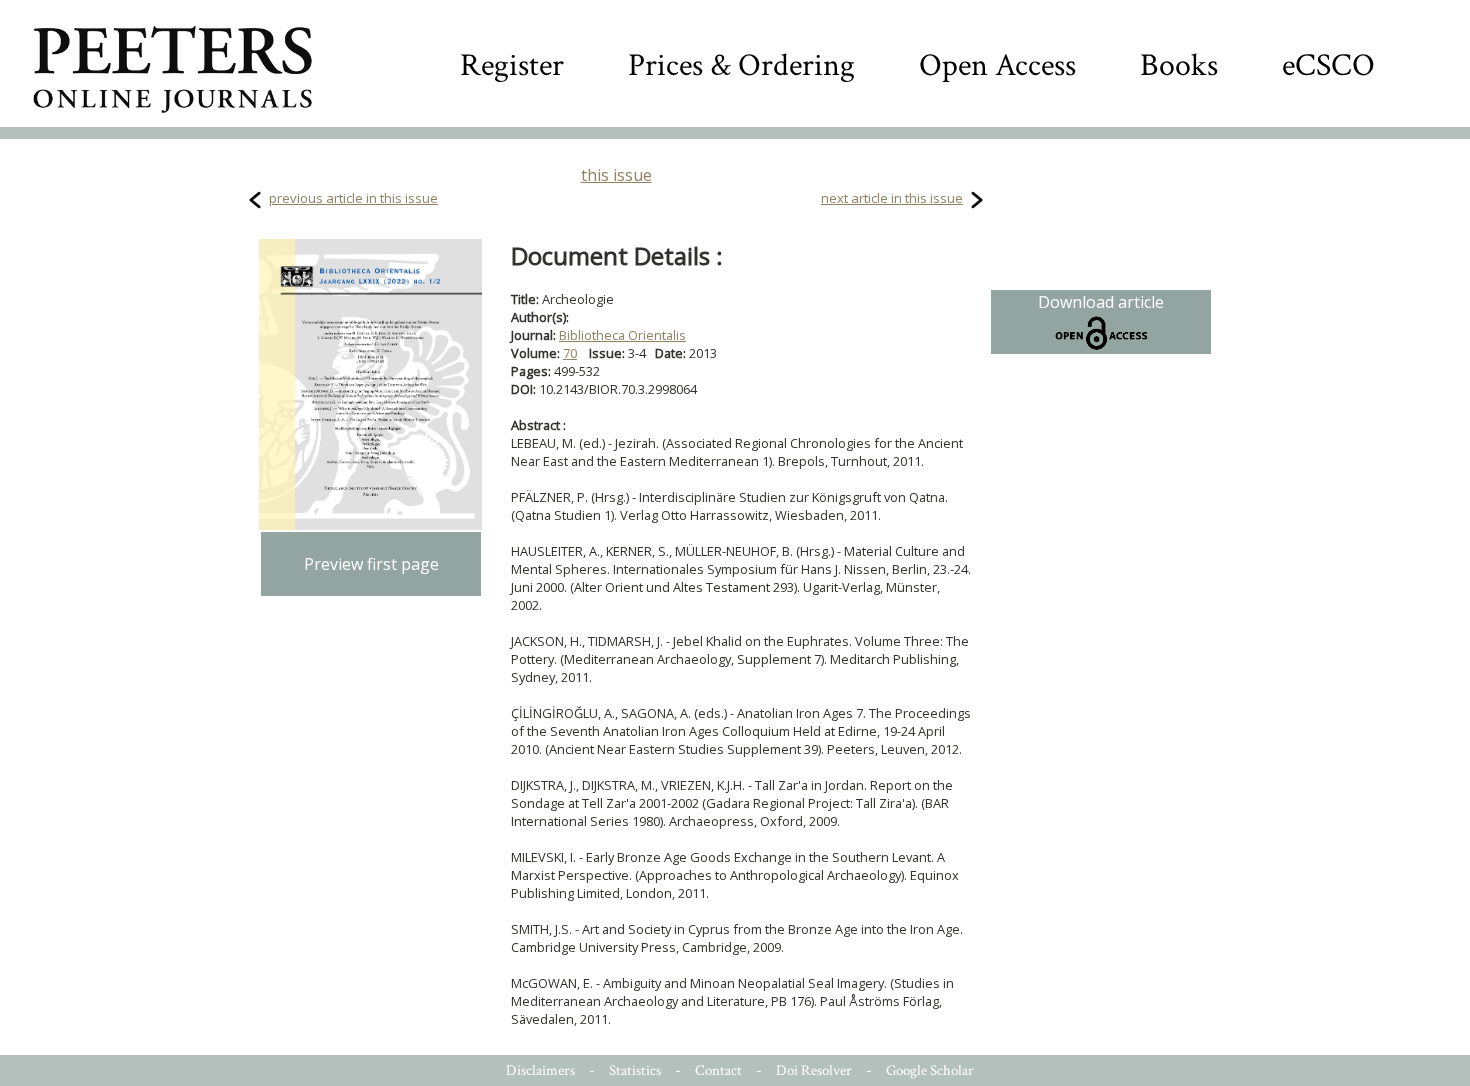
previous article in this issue (353, 198)
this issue (616, 175)
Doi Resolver (814, 1070)
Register (512, 65)
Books (1179, 65)
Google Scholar (930, 1070)
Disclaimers (540, 1070)
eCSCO (1328, 65)
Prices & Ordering (741, 65)
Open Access (997, 65)
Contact (718, 1070)
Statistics (635, 1070)
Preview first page (371, 564)
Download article (1101, 302)
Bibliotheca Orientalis (622, 335)
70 (570, 353)
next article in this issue (892, 198)
